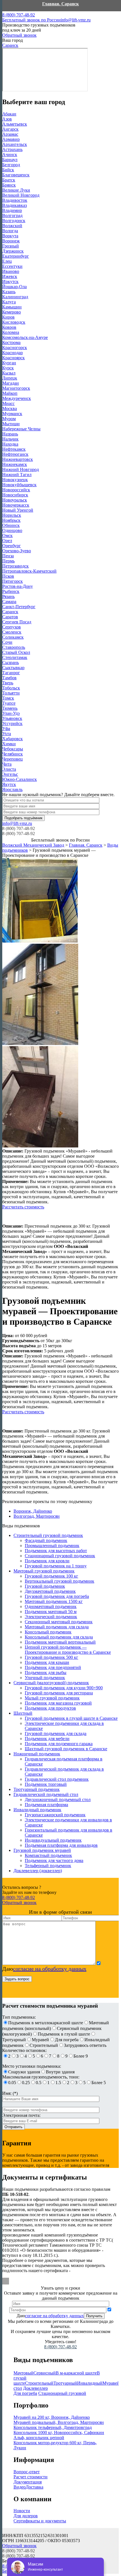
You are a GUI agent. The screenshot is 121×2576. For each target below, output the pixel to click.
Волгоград (12, 215)
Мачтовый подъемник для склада (57, 1627)
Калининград (15, 297)
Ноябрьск (11, 520)
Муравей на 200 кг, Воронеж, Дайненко (52, 2417)
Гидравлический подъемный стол (46, 1794)
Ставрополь (14, 647)
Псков (8, 576)
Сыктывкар (13, 668)
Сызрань (11, 662)
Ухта (7, 734)
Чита (7, 764)
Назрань (10, 434)
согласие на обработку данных (50, 1969)
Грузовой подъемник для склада (56, 1733)
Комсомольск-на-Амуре (25, 337)
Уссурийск (12, 723)
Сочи (7, 642)
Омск (7, 535)
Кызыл (9, 373)
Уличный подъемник (45, 1678)
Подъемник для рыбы (46, 1673)
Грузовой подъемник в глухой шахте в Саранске (71, 1718)
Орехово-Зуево (17, 551)
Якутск (9, 784)
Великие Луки (16, 190)
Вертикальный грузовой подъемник (60, 1581)
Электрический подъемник (51, 1617)
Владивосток (15, 200)
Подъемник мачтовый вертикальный (60, 1642)
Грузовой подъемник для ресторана (59, 1693)
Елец (7, 261)
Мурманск (12, 414)
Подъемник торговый (46, 1784)
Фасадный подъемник (46, 1540)
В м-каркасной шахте (76, 2373)
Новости (22, 2511)
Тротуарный (65, 2383)
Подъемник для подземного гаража (59, 1744)
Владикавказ (14, 205)
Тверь (8, 683)
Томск (8, 698)
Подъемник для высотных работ (56, 1551)
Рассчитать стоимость (23, 1207)
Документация (28, 2482)
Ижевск (10, 276)
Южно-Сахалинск (20, 779)
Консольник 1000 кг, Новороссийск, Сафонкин (59, 2432)
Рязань (8, 596)
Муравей (111, 2383)
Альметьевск (15, 124)
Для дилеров (26, 2516)
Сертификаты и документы (40, 2521)
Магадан (11, 383)
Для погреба (25, 2393)
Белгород (11, 165)
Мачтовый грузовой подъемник (44, 1571)
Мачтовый (23, 2373)
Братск (9, 180)
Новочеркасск (16, 505)
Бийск (8, 170)
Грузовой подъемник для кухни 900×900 (64, 1688)
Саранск (10, 612)
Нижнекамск (15, 464)
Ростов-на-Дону (18, 586)
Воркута (10, 236)
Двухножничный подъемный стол (58, 1800)
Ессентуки (12, 266)
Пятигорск (13, 581)
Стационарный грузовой (62, 2393)
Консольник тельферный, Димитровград (53, 2427)
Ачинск (10, 155)
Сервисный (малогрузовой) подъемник (51, 1683)
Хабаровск (13, 739)
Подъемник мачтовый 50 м (51, 1612)
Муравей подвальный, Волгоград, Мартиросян (59, 2422)
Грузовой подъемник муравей (42, 1850)
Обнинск (11, 525)
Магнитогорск (16, 388)
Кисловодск (14, 322)
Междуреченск (17, 398)
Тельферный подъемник (48, 1866)
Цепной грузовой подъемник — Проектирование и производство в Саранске (68, 1650)
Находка (10, 444)
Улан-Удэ (11, 713)
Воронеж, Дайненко (33, 1511)
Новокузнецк (15, 480)
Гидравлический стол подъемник (57, 1779)
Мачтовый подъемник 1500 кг (54, 1601)
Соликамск (13, 637)
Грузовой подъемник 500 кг (51, 1657)
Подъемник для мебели (47, 1739)
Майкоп (10, 393)
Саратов (10, 617)
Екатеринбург (16, 256)
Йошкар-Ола (14, 287)
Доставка (34, 2487)
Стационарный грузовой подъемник (60, 1556)
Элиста (9, 769)
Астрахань (12, 149)
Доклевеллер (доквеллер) (38, 1871)
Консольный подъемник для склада (59, 1637)
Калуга (9, 302)
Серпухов (12, 627)
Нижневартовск (18, 459)
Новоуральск (15, 500)
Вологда (10, 231)
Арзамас (10, 134)
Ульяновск (12, 718)
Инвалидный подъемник (37, 1810)
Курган (9, 363)
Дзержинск (13, 251)
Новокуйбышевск (19, 485)
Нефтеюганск (15, 454)
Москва (10, 408)
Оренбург (12, 546)
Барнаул (10, 160)
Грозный (11, 246)
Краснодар (13, 353)
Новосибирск (15, 495)
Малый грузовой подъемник (52, 1698)
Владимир (12, 210)
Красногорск (15, 348)
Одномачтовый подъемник (51, 1606)
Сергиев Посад (17, 622)
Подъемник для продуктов (50, 1708)
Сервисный (45, 2373)
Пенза (8, 556)
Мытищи (11, 424)
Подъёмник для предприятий (53, 1667)
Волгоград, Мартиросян (37, 1516)
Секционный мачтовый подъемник (59, 1622)
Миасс (8, 403)
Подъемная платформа (46, 1805)
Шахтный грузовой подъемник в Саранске (66, 1749)
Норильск (12, 515)
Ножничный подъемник (37, 1754)
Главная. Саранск (60, 4)
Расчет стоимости (31, 2477)
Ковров (9, 327)
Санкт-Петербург (19, 607)
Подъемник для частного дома (54, 1860)
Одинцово (12, 530)
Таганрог (11, 673)
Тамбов (9, 678)
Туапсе (9, 703)
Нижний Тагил (17, 475)
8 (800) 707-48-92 (32, 17)
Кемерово (12, 312)
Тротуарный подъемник (37, 1789)
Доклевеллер (35, 2388)
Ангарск (10, 129)
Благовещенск (16, 175)
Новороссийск (16, 490)
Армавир (11, 139)
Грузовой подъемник (45, 1586)
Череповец (13, 759)
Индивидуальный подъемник (53, 1840)
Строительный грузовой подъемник (48, 1535)
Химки (9, 744)
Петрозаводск (15, 566)
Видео (20, 2487)
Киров (8, 317)
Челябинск (13, 754)
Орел (7, 541)
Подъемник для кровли (47, 1561)
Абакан (9, 114)
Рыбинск (11, 591)
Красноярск (14, 358)
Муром (9, 419)
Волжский (12, 226)
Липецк (10, 378)
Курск (8, 368)
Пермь (8, 561)
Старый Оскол (16, 652)
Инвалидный (90, 2383)
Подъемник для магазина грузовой (58, 1703)
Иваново (11, 271)
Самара (9, 602)
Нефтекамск (14, 449)
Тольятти (11, 693)
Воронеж (11, 241)
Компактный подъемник (48, 1855)
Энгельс (10, 774)
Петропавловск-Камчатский (29, 571)
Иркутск (10, 282)
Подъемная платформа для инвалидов (61, 1845)
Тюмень (10, 708)
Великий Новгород (21, 195)
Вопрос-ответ (27, 2472)
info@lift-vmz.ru (76, 20)
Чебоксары (13, 749)
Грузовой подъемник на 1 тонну (56, 1566)
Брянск (9, 185)
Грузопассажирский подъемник (55, 1815)
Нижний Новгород (21, 469)
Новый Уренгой (18, 510)
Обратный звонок (19, 35)
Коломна (11, 332)
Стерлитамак (15, 657)
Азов (7, 119)
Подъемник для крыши (47, 1662)
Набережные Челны (21, 429)
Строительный (39, 2383)
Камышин (12, 307)
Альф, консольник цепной (39, 2438)
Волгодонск (14, 221)
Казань (9, 292)
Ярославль (12, 789)
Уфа (6, 729)
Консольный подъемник (48, 1632)
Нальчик (10, 439)
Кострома (11, 342)
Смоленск (12, 632)
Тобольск (11, 688)
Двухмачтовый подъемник (50, 1591)
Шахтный (23, 1713)
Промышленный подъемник (52, 1546)
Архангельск (15, 144)
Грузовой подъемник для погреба (57, 1596)
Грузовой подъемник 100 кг (51, 1576)
